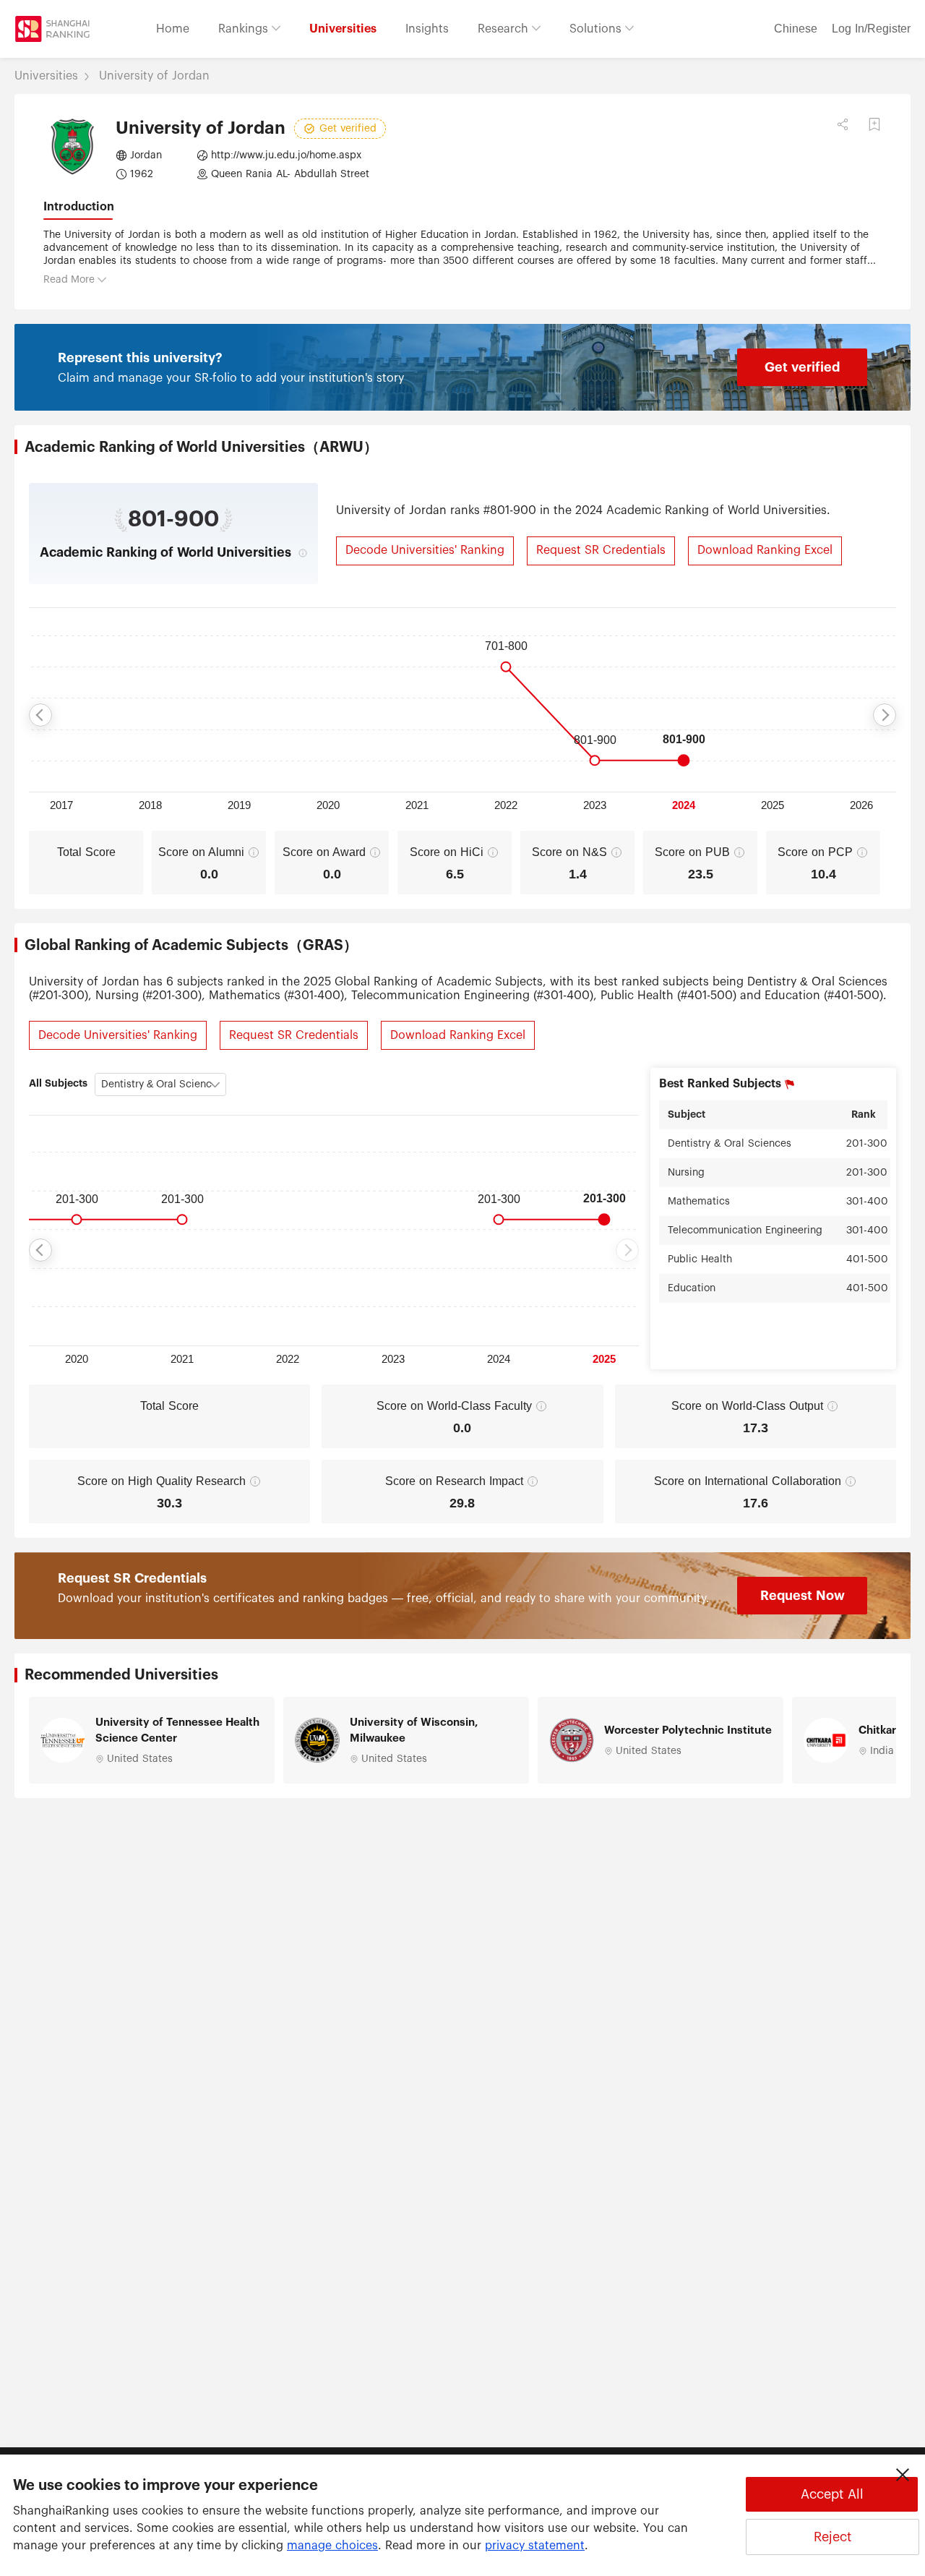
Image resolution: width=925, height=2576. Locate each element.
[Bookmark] (874, 124)
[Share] (843, 124)
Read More (69, 280)
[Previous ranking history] (40, 715)
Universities (343, 29)
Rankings (245, 29)
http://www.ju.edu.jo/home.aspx (286, 155)
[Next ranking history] (885, 715)
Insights (427, 29)
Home (173, 29)
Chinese (796, 29)
